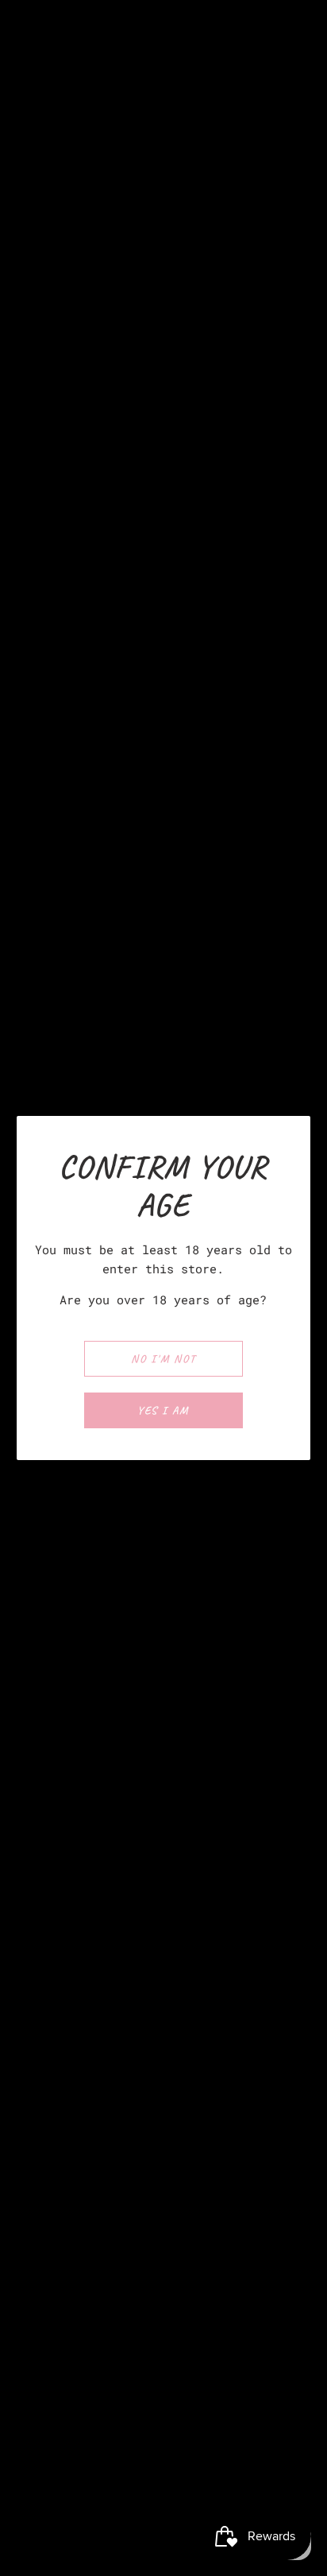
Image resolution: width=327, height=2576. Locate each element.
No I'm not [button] (163, 1359)
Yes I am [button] (163, 1410)
